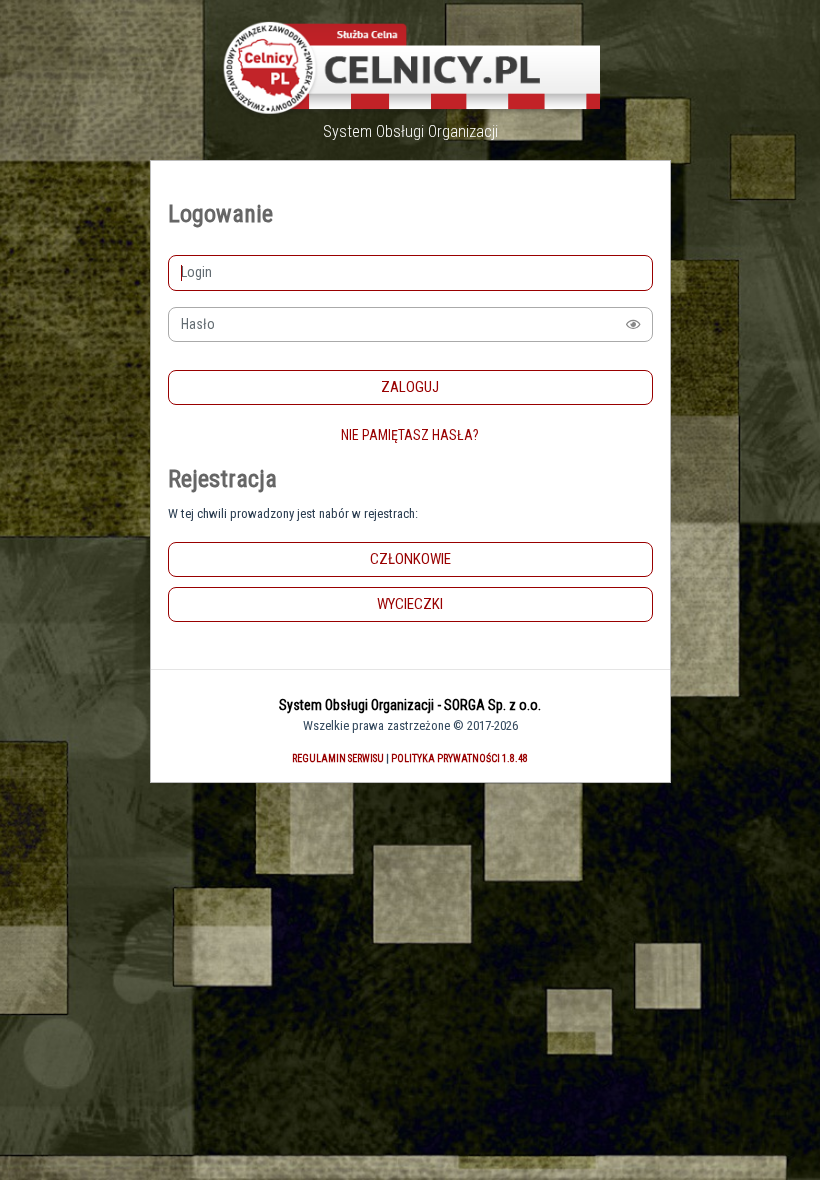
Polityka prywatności (445, 758)
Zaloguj (410, 387)
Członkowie (410, 559)
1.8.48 (515, 758)
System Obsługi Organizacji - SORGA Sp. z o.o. (410, 705)
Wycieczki (410, 604)
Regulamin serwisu (338, 758)
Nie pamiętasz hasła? (410, 435)
